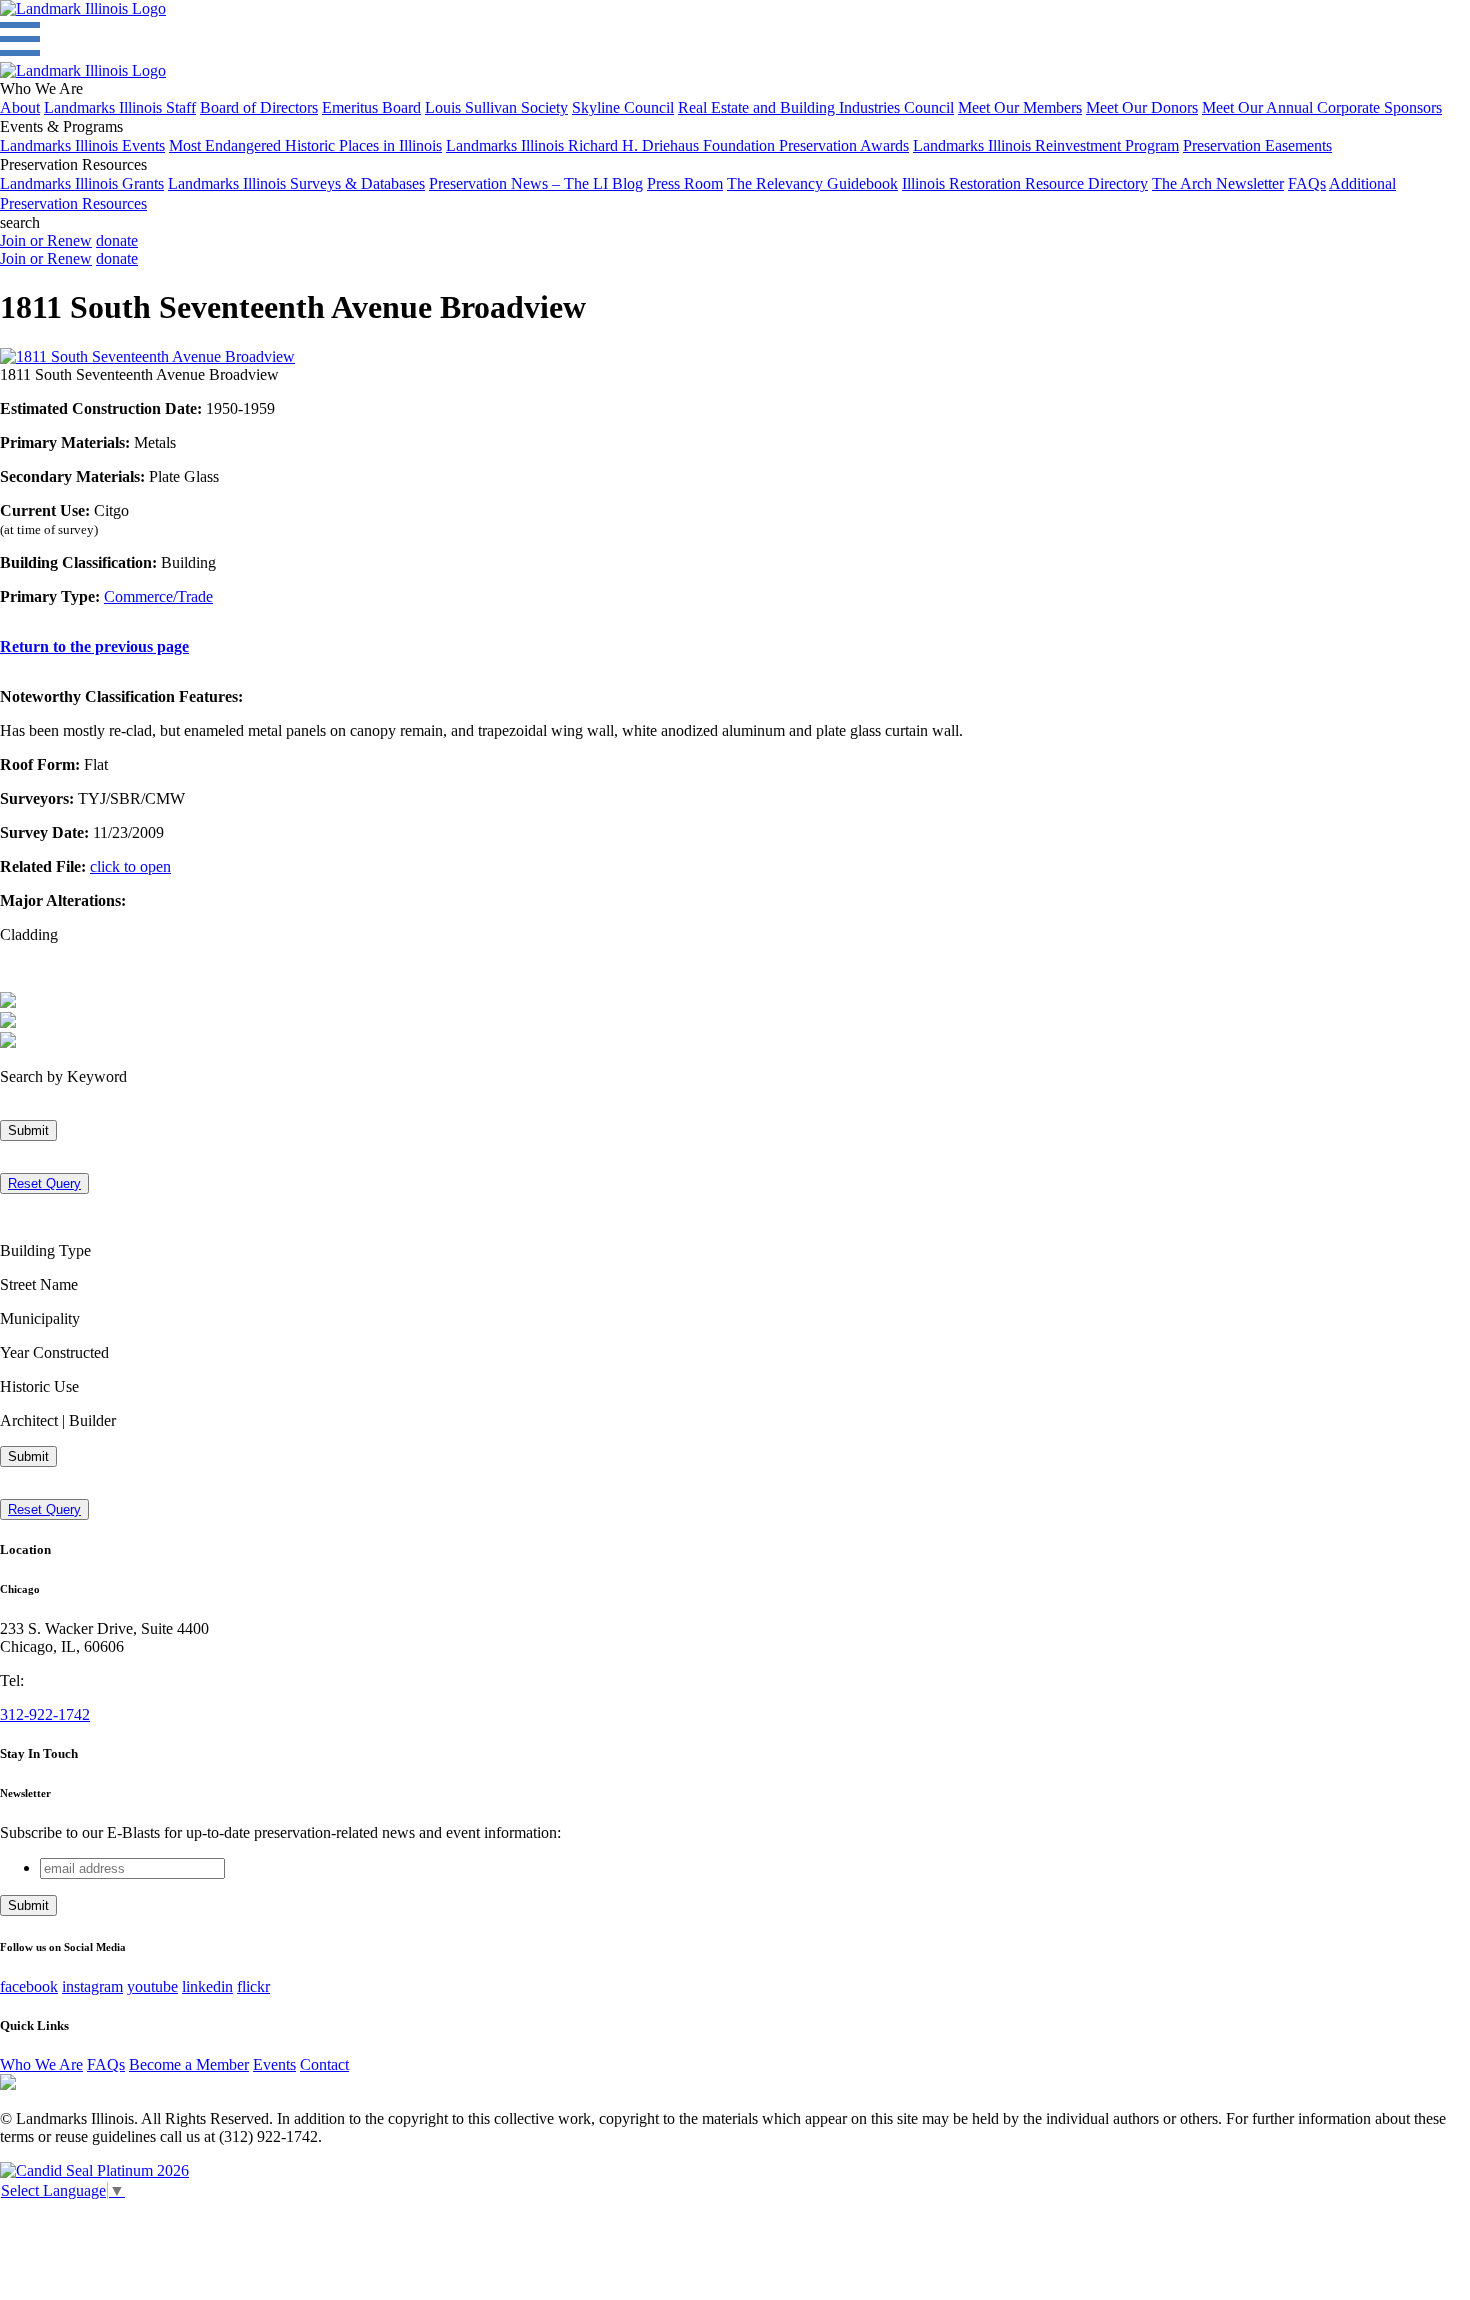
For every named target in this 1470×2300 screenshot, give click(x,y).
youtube (152, 1986)
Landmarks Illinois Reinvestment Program (1046, 145)
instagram (92, 1986)
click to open (130, 866)
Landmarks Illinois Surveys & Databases (296, 183)
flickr (253, 1986)
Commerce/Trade (158, 596)
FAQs (1307, 183)
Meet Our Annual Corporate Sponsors (1322, 107)
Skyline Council (623, 107)
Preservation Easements (1257, 145)
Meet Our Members (1020, 107)
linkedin (207, 1986)
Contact (324, 2064)
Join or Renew (46, 240)
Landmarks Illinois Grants (82, 183)
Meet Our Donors (1142, 107)
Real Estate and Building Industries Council (816, 107)
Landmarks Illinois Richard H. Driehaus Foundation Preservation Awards (677, 145)
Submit (28, 1130)
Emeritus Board (371, 107)
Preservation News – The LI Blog (536, 183)
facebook (29, 1986)
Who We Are (41, 2064)
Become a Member (189, 2064)
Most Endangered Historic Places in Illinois (305, 145)
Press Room (685, 183)
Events (274, 2064)
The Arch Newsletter (1218, 183)
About (20, 107)
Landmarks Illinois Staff (120, 107)
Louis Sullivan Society (496, 107)
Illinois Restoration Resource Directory (1025, 183)
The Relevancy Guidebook (812, 183)
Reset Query (44, 1183)
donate (117, 240)
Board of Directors (259, 107)
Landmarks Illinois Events (82, 145)
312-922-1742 (45, 1714)
